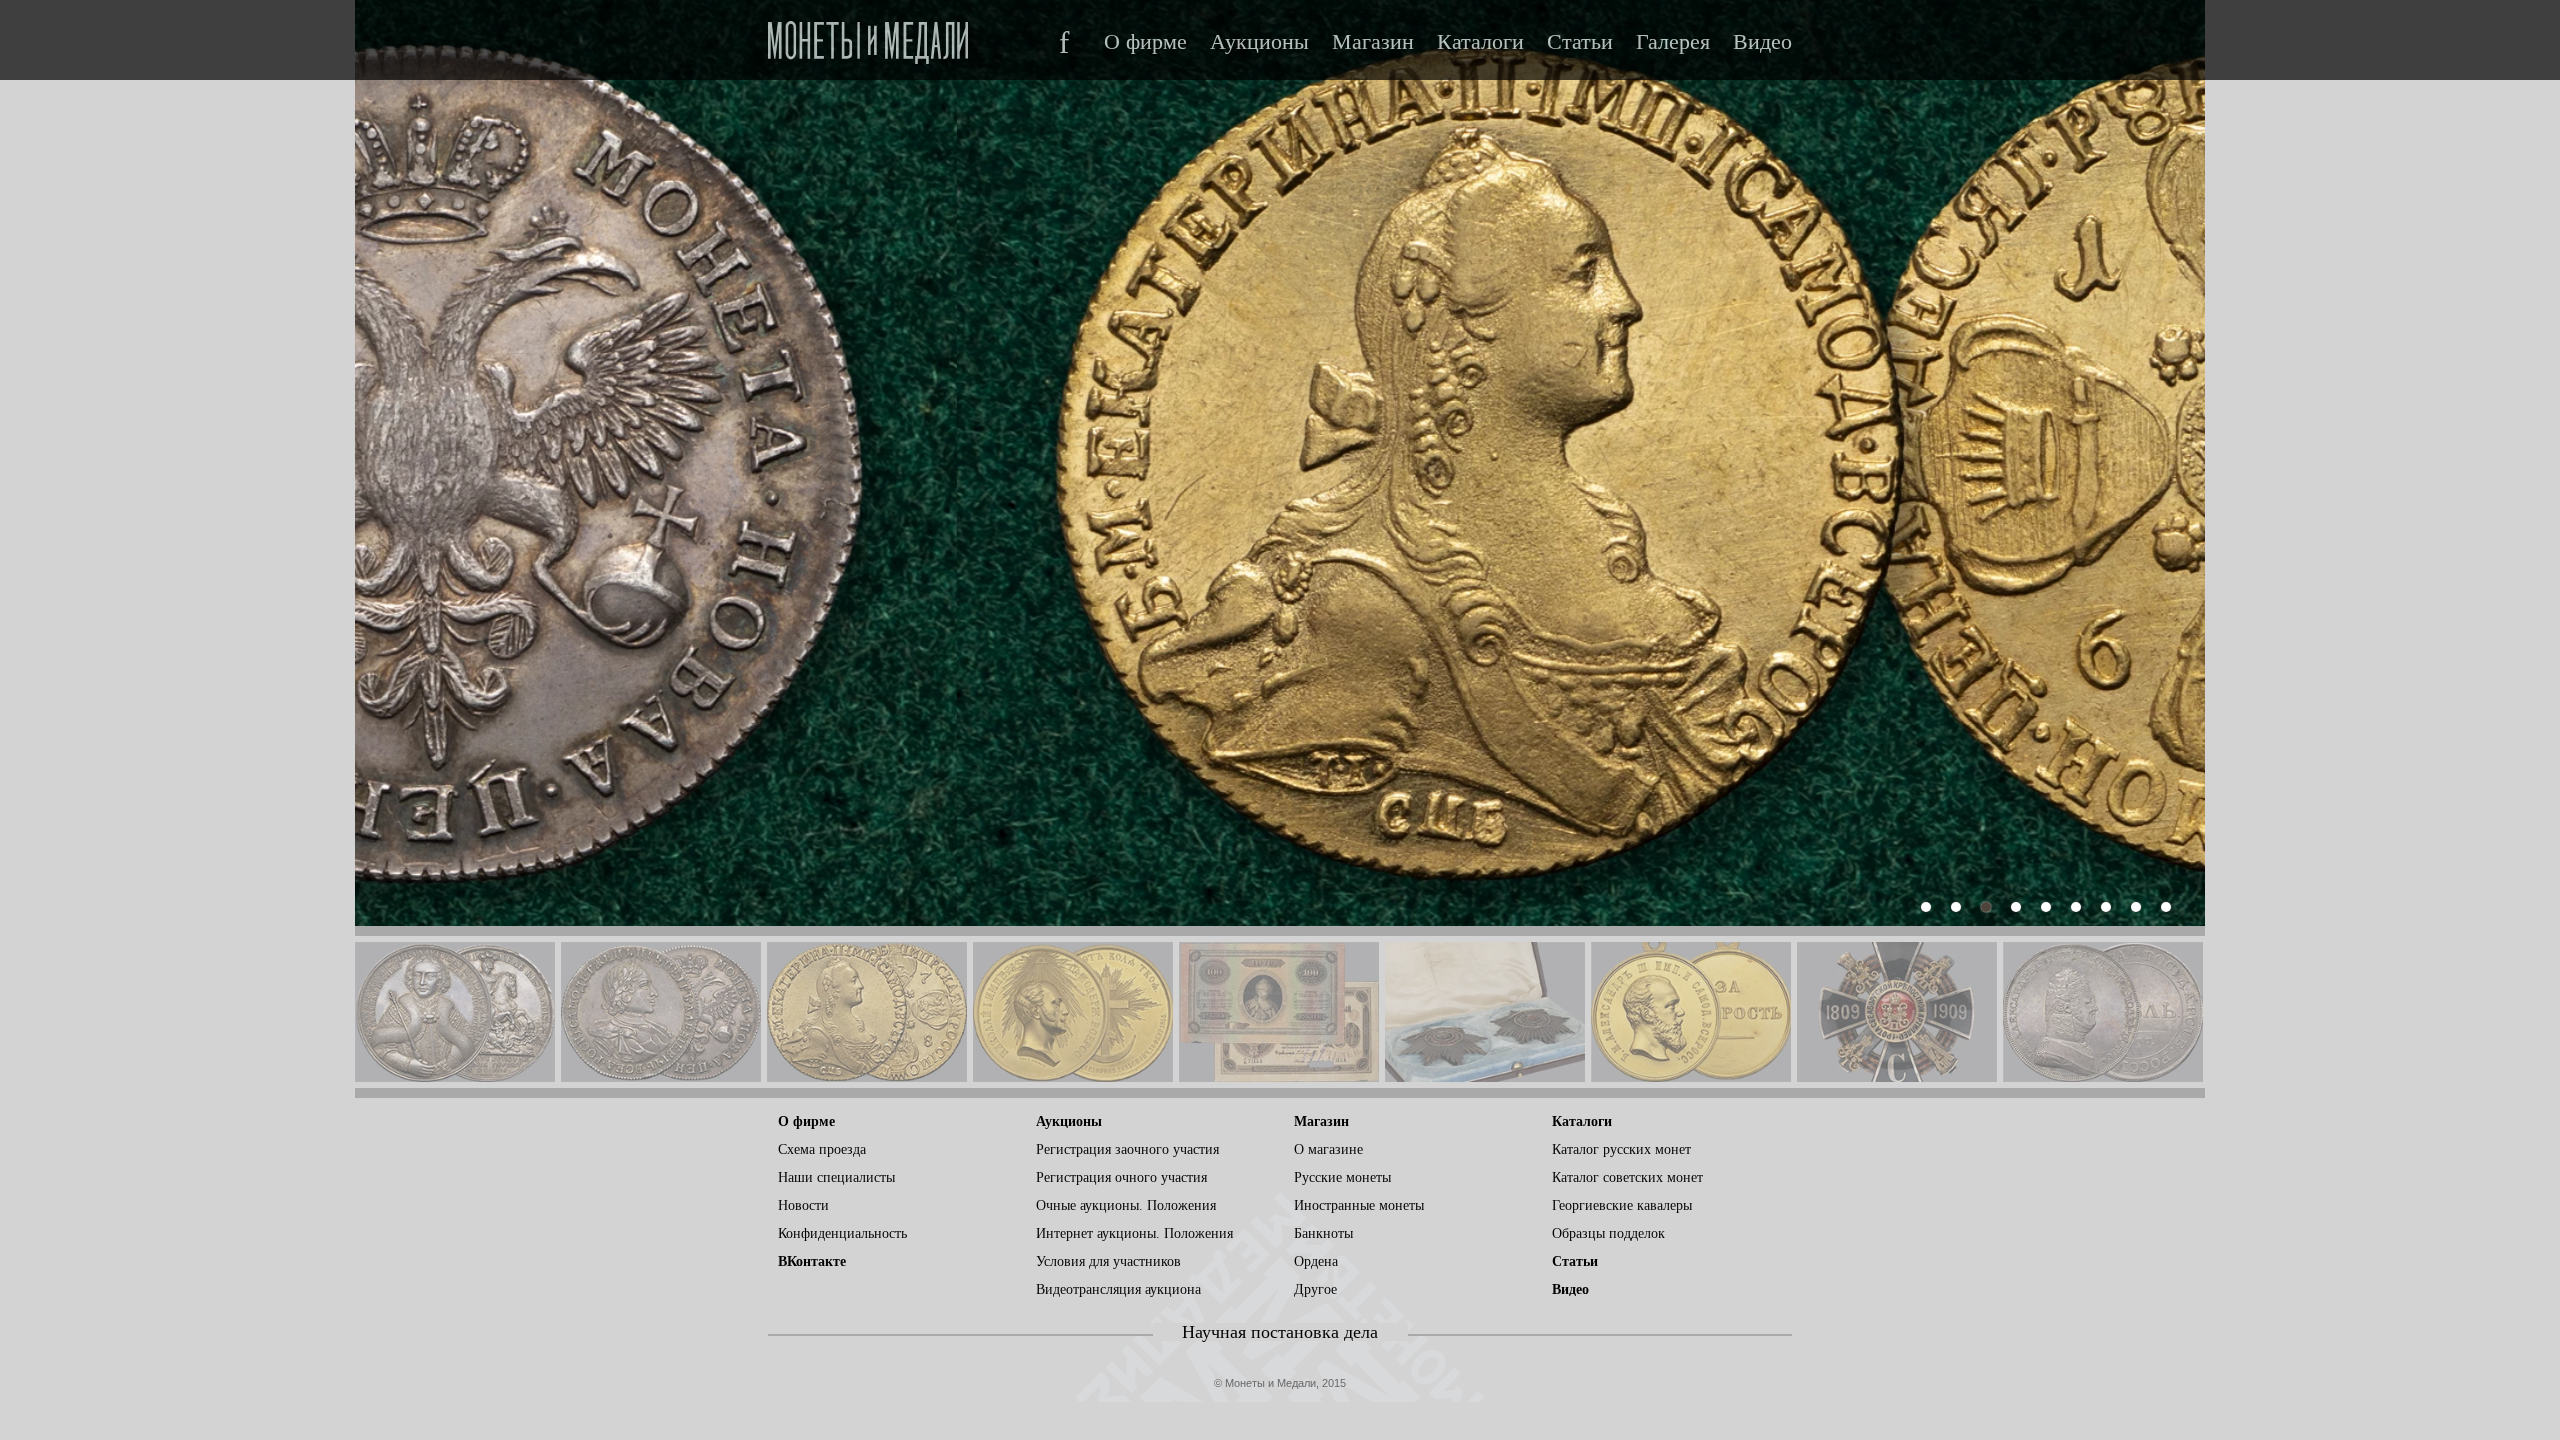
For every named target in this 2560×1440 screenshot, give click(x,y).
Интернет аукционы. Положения (1134, 1233)
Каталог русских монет (1621, 1149)
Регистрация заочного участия (1127, 1149)
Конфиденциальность (842, 1233)
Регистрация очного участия (1121, 1177)
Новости (803, 1205)
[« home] (868, 36)
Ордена (1316, 1261)
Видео (1762, 42)
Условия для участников (1108, 1261)
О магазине (1328, 1149)
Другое (1315, 1289)
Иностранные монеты (1359, 1205)
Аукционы (1259, 42)
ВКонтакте (812, 1261)
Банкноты (1323, 1233)
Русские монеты (1342, 1177)
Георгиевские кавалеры (1622, 1205)
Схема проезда (822, 1149)
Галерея (1673, 42)
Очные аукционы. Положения (1126, 1205)
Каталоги (1480, 42)
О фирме (1145, 42)
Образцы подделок (1608, 1233)
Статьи (1580, 42)
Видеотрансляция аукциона (1118, 1289)
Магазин (1373, 42)
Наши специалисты (836, 1177)
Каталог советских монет (1627, 1177)
